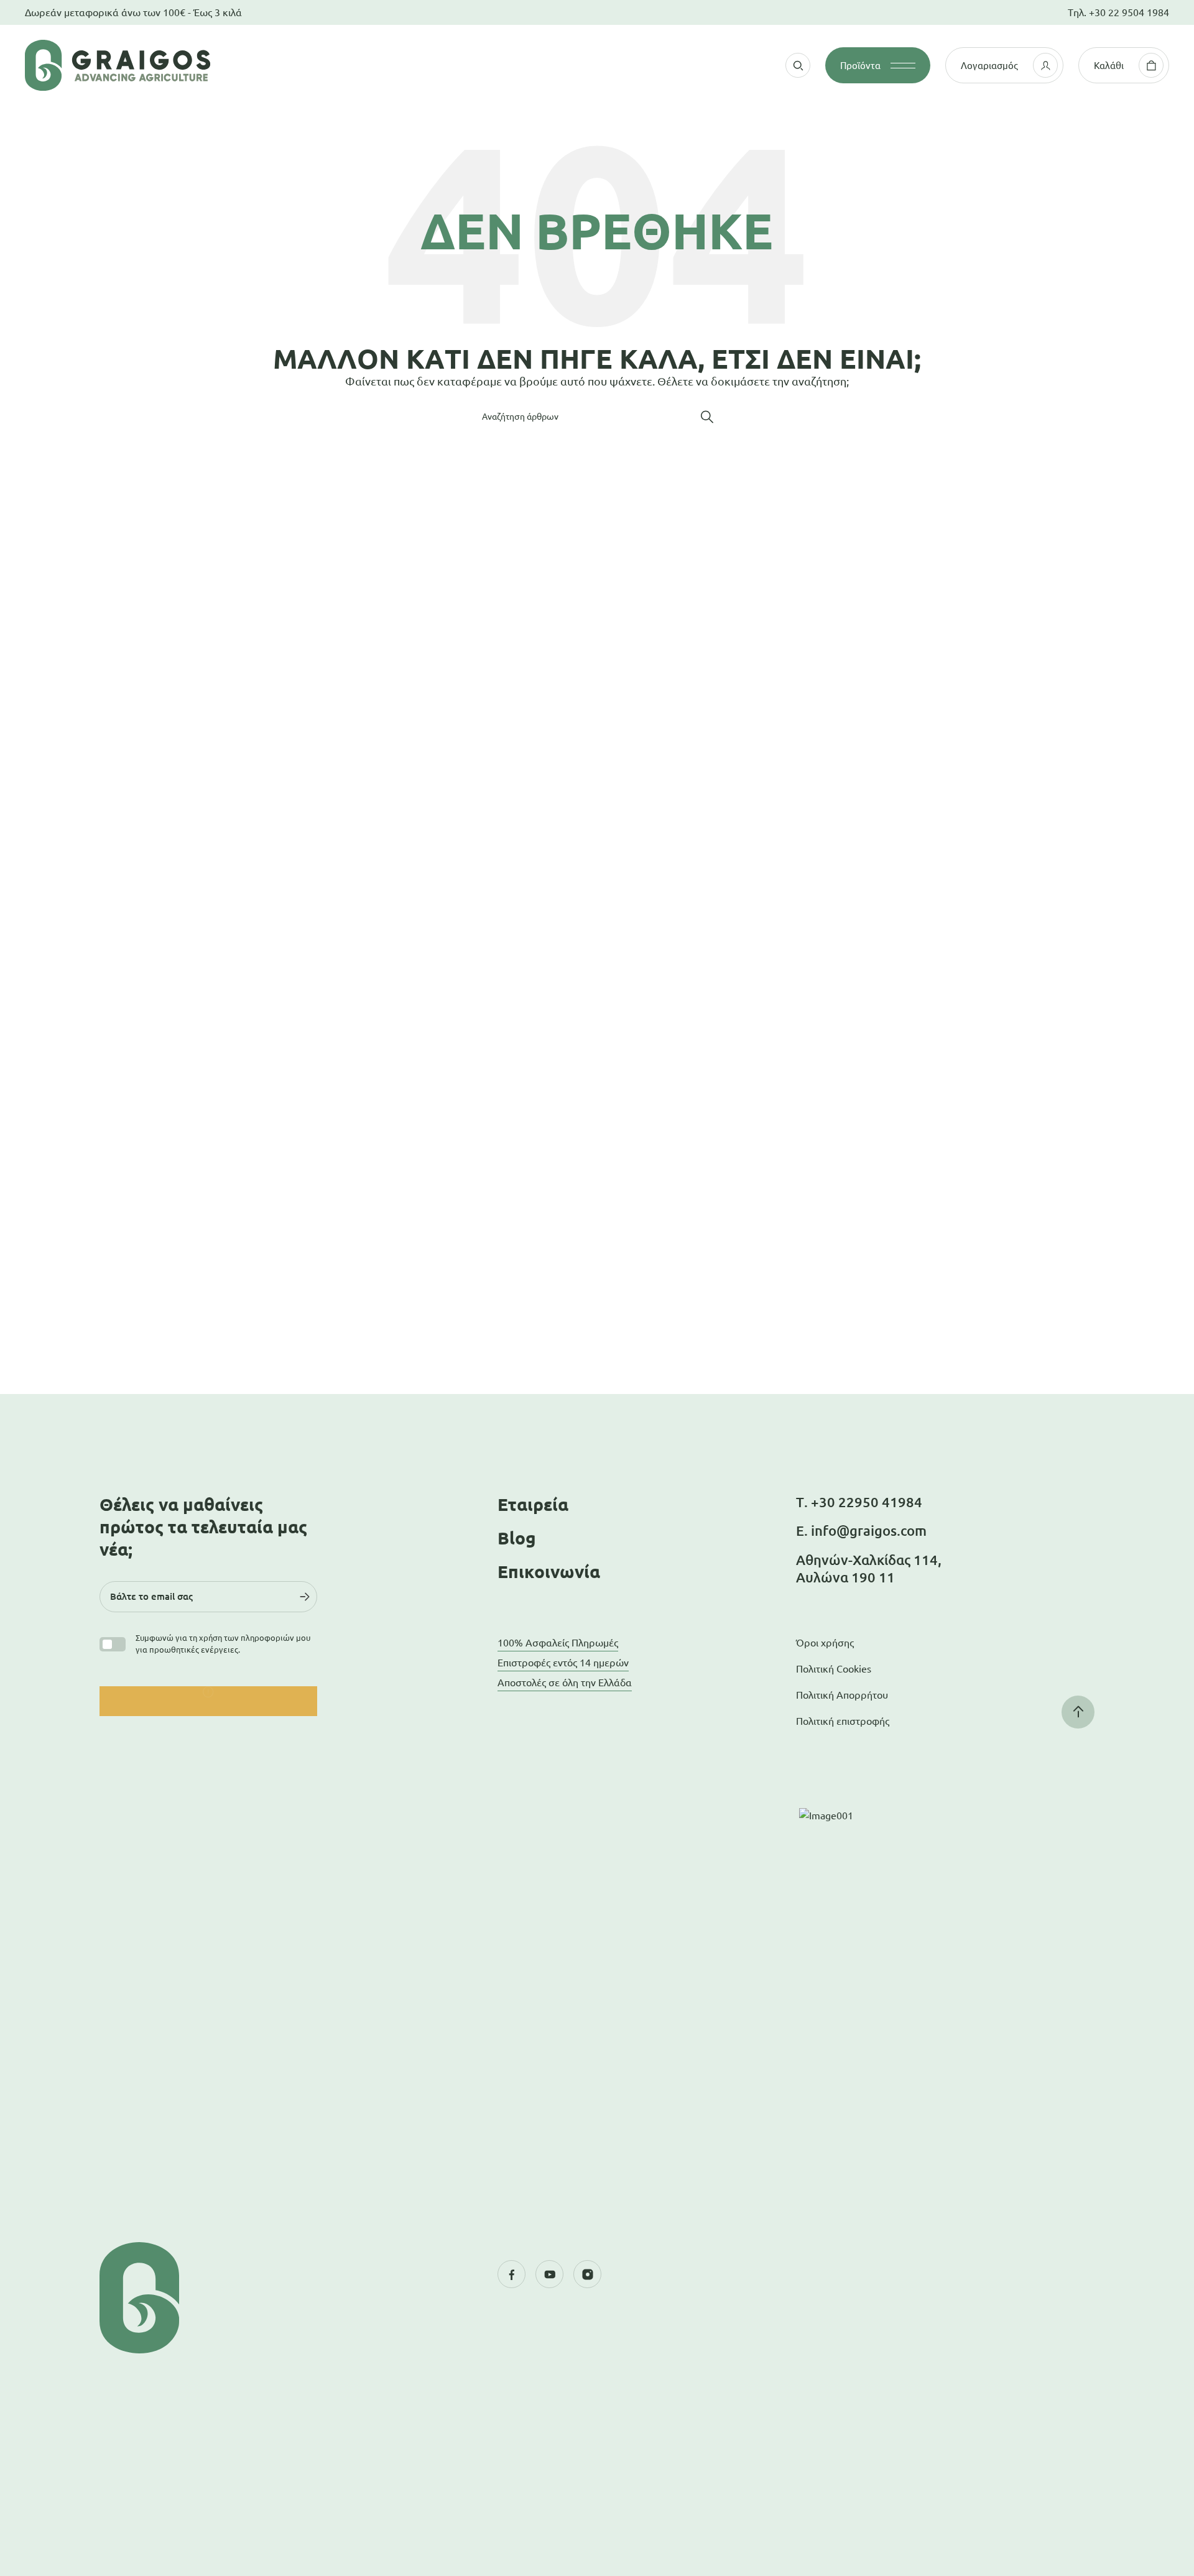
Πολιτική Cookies (834, 1669)
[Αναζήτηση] (707, 417)
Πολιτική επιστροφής (843, 1721)
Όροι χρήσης (825, 1643)
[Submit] (305, 1597)
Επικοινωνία (549, 1572)
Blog (517, 1538)
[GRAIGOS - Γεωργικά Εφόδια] (193, 65)
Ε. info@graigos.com (861, 1530)
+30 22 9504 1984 (1129, 12)
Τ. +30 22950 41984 (859, 1502)
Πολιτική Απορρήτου (842, 1695)
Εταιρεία (533, 1504)
